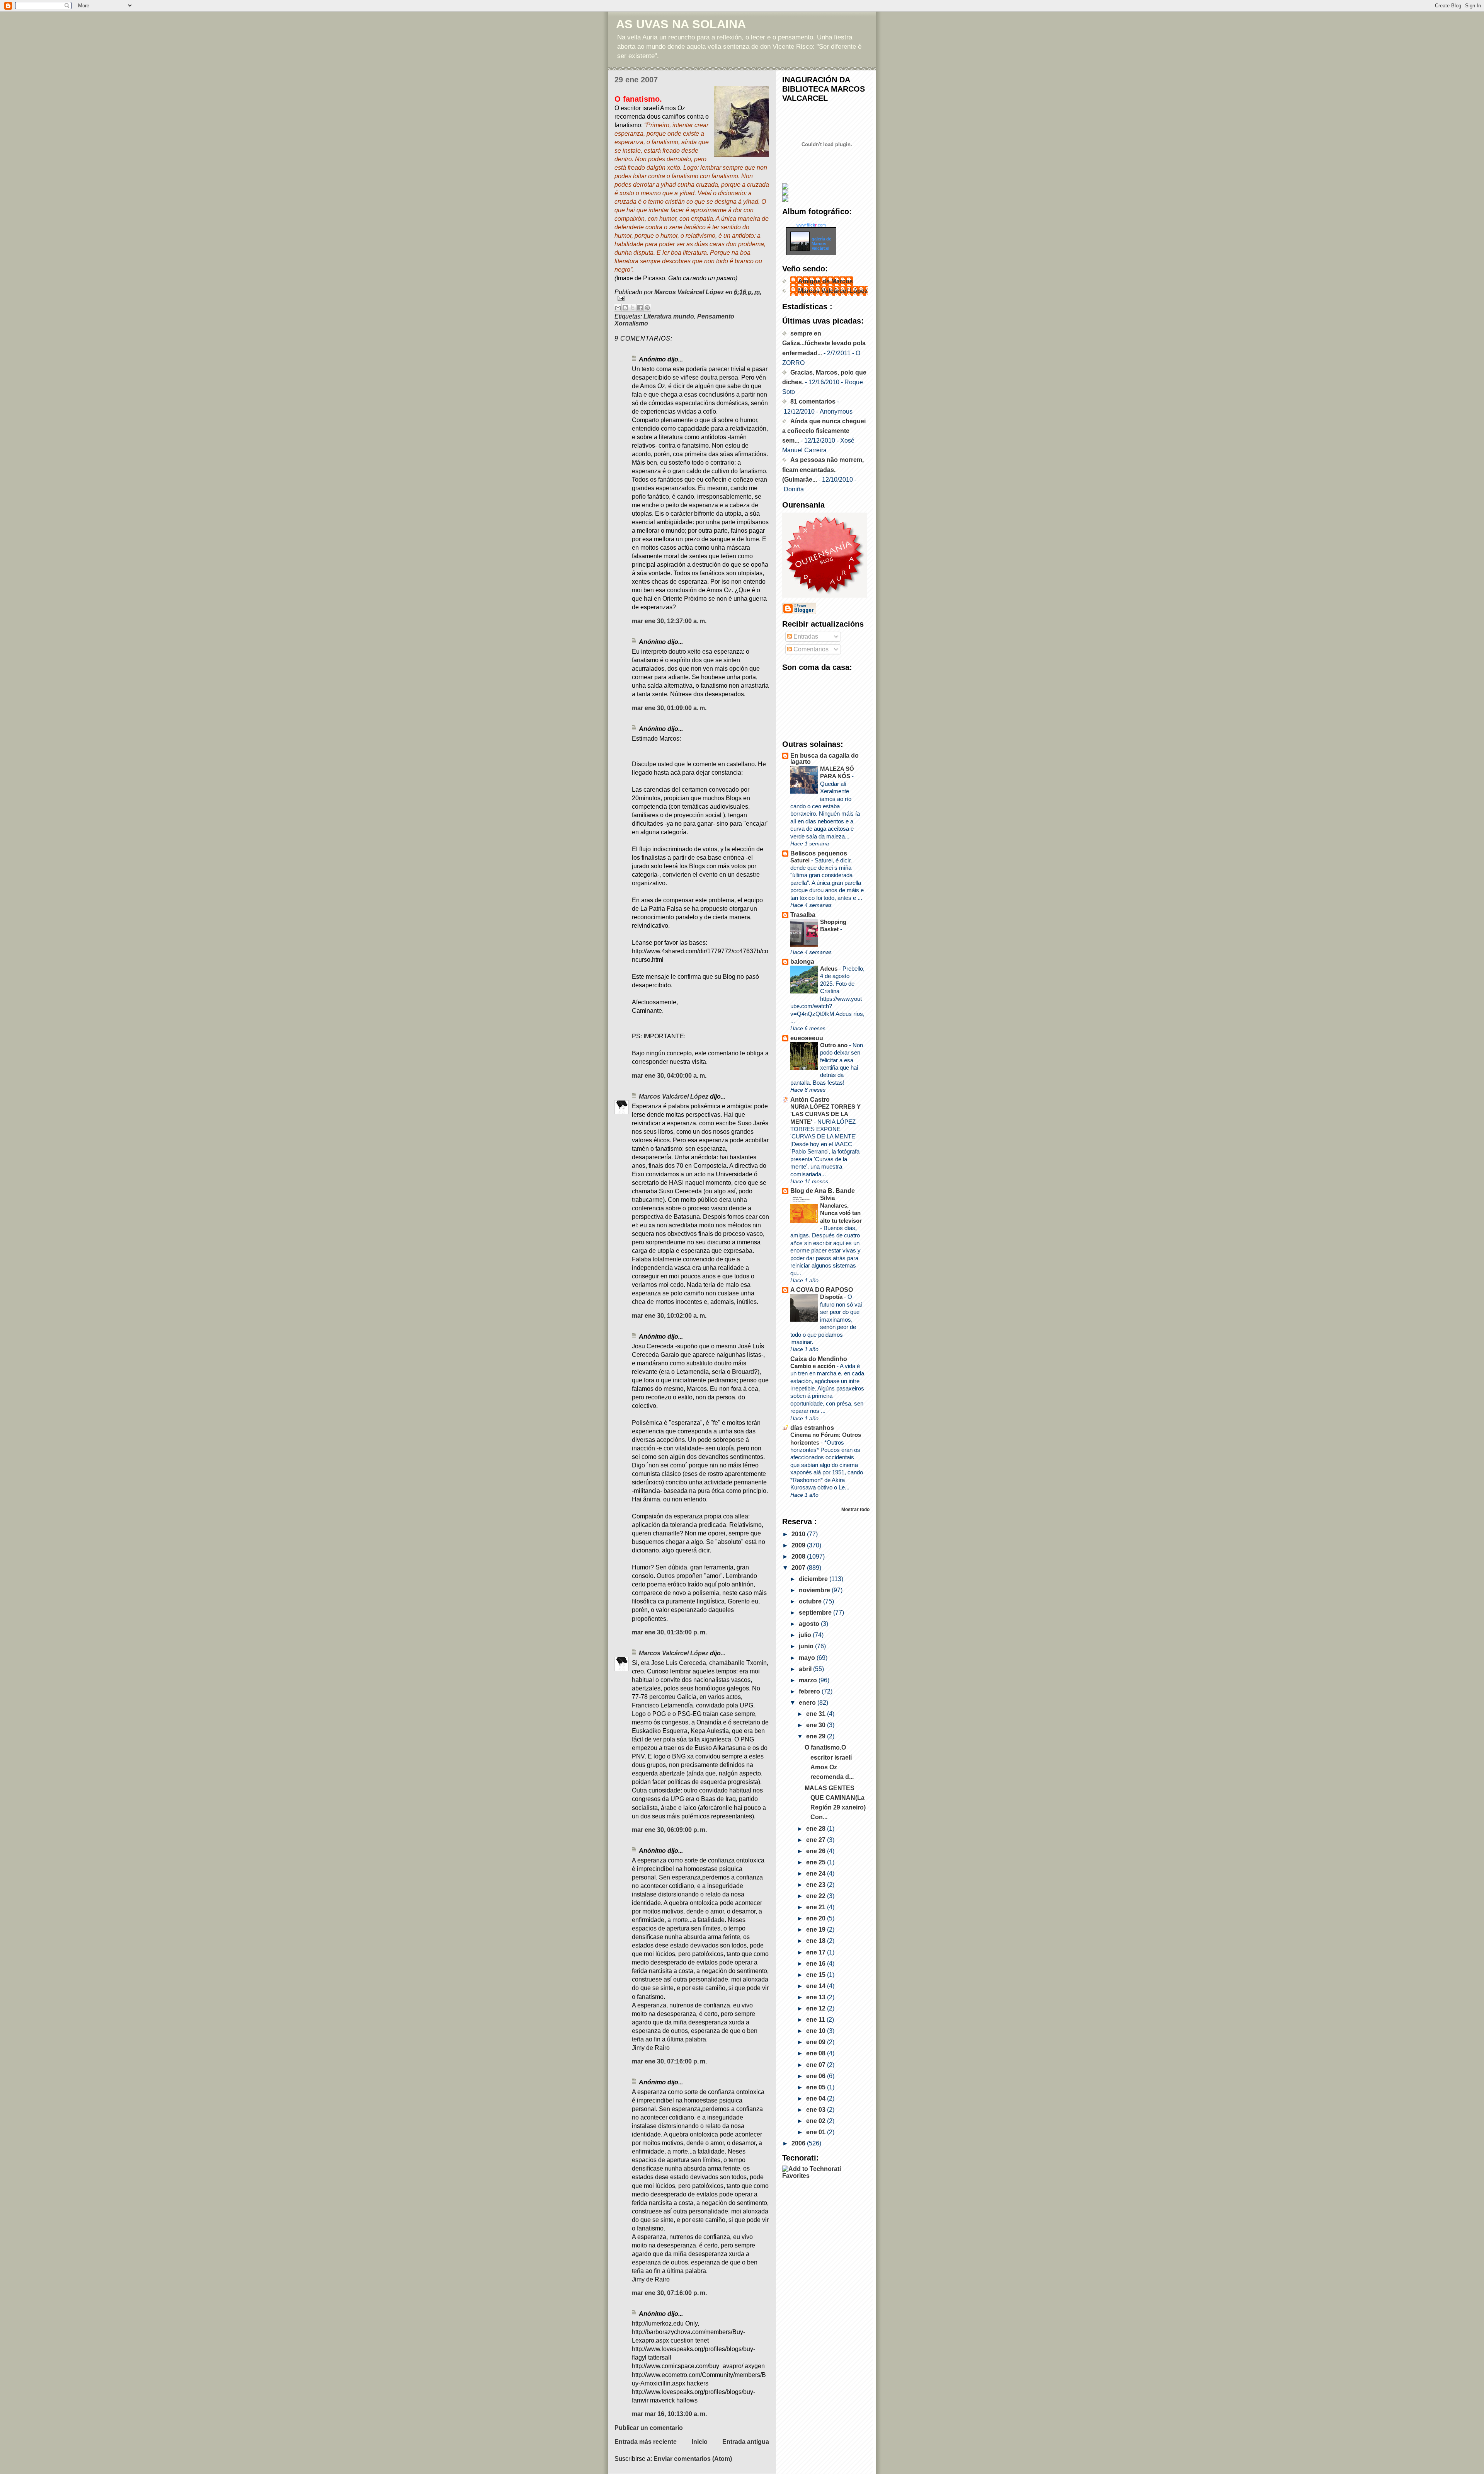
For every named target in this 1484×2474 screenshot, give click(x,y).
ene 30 (817, 1725)
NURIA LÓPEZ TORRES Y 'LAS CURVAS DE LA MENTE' (825, 1114)
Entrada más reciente (646, 2442)
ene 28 (817, 1829)
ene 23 (817, 1885)
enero (808, 1703)
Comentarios (810, 649)
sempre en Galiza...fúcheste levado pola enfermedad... (824, 343)
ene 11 (816, 2020)
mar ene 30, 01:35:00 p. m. (669, 1632)
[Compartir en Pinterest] (647, 308)
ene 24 (817, 1873)
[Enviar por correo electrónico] (618, 308)
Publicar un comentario (649, 2428)
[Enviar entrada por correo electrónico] (692, 298)
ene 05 (817, 2087)
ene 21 (817, 1907)
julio (806, 1635)
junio (807, 1646)
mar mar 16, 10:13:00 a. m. (669, 2414)
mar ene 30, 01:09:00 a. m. (669, 708)
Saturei (801, 860)
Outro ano (835, 1045)
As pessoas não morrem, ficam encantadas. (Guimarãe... (823, 469)
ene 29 (817, 1736)
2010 (799, 1534)
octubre (811, 1601)
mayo (808, 1658)
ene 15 (817, 1975)
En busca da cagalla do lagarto (825, 759)
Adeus (830, 969)
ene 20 (817, 1918)
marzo (809, 1680)
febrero (810, 1691)
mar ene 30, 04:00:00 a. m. (669, 1076)
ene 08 (817, 2053)
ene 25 (817, 1862)
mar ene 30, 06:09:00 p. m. (669, 1830)
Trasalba (803, 915)
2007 (799, 1568)
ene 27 (817, 1840)
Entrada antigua (746, 2442)
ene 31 (817, 1714)
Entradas (805, 636)
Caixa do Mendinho (819, 1359)
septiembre (816, 1613)
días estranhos (812, 1428)
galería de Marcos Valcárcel (821, 244)
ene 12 (817, 2008)
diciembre (814, 1579)
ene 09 (817, 2042)
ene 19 (817, 1930)
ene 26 (817, 1851)
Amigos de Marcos (825, 281)
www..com (811, 225)
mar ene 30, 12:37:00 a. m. (669, 621)
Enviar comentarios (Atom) (693, 2459)
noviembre (815, 1590)
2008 (799, 1556)
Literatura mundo (669, 316)
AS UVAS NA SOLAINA (681, 24)
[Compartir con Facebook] (640, 308)
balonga (802, 962)
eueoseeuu (807, 1038)
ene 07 (817, 2065)
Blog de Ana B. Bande (823, 1191)
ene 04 (817, 2098)
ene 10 (817, 2031)
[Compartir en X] (633, 308)
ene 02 (817, 2121)
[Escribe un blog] (625, 308)
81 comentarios (813, 401)
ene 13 (817, 1997)
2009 (799, 1545)
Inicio (700, 2442)
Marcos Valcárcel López (674, 1096)
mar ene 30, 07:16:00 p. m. (669, 2061)
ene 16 (817, 1964)
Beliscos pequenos (819, 853)
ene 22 (817, 1896)
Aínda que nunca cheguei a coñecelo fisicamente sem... (824, 431)
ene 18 (817, 1941)
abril (806, 1669)
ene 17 (817, 1952)
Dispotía (832, 1297)
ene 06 (817, 2076)
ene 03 (817, 2110)
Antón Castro (810, 1100)
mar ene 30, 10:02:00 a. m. (669, 1316)
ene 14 (817, 1986)
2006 (799, 2143)
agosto (810, 1624)
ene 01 (817, 2132)
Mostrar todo (855, 1509)
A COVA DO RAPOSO (822, 1290)
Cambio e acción (813, 1366)
